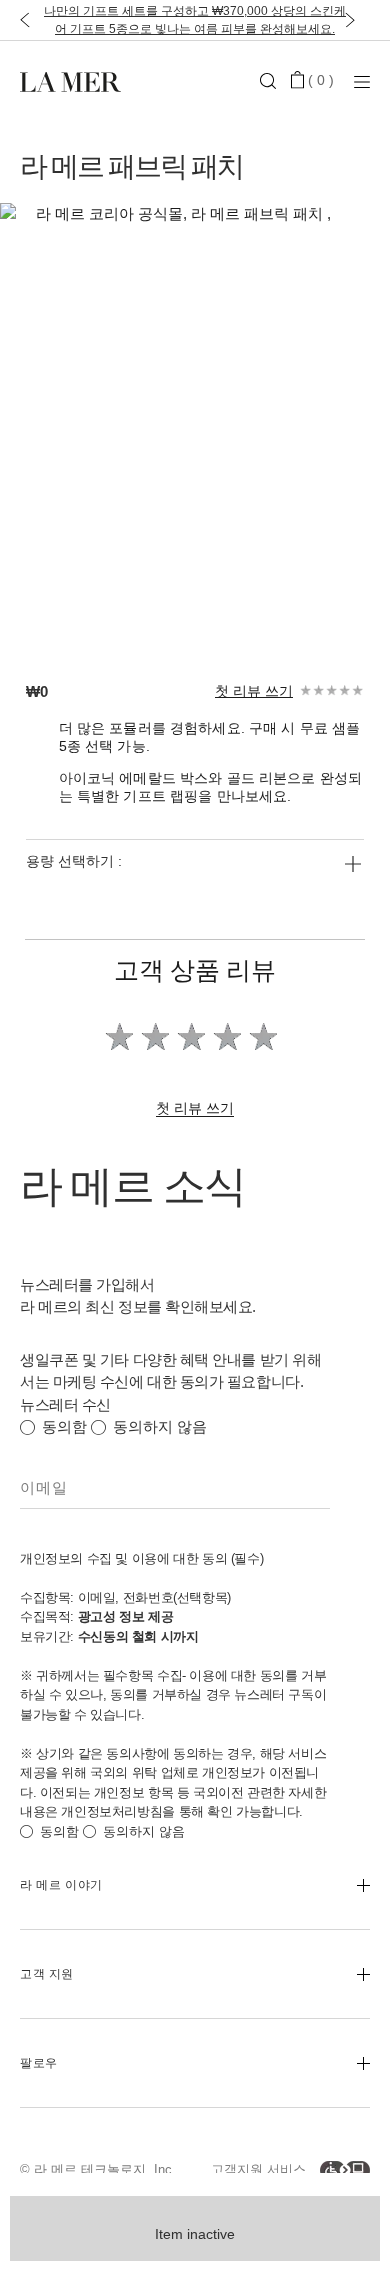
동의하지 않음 (160, 1426)
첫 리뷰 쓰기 (254, 691)
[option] (175, 422)
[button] (20, 20)
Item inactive (195, 2234)
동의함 (64, 1426)
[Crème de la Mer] (78, 80)
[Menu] (362, 81)
